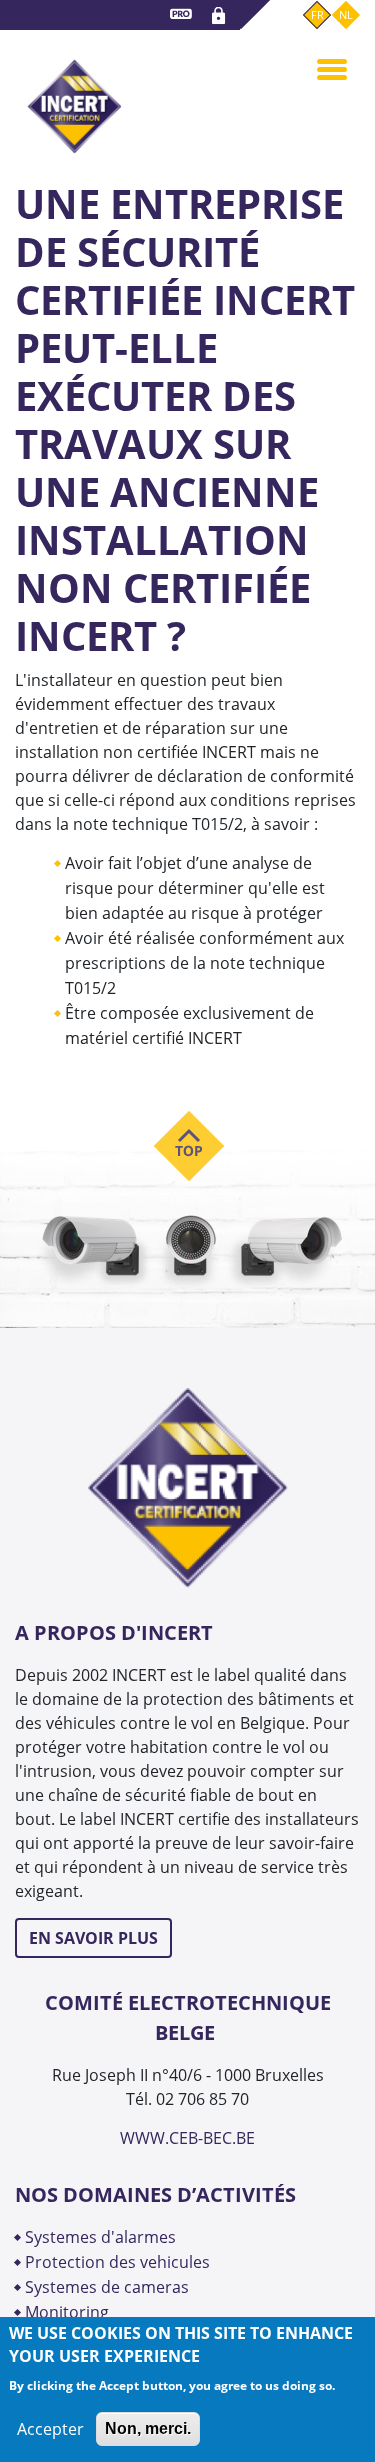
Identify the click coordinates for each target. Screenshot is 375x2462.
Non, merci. (148, 2428)
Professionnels (183, 17)
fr (317, 14)
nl (346, 14)
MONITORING (69, 2312)
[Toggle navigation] (332, 68)
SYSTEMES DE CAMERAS (107, 2287)
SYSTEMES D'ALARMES (100, 2237)
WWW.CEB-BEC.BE (187, 2138)
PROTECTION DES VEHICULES (117, 2262)
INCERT (74, 93)
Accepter (50, 2429)
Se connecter (221, 15)
